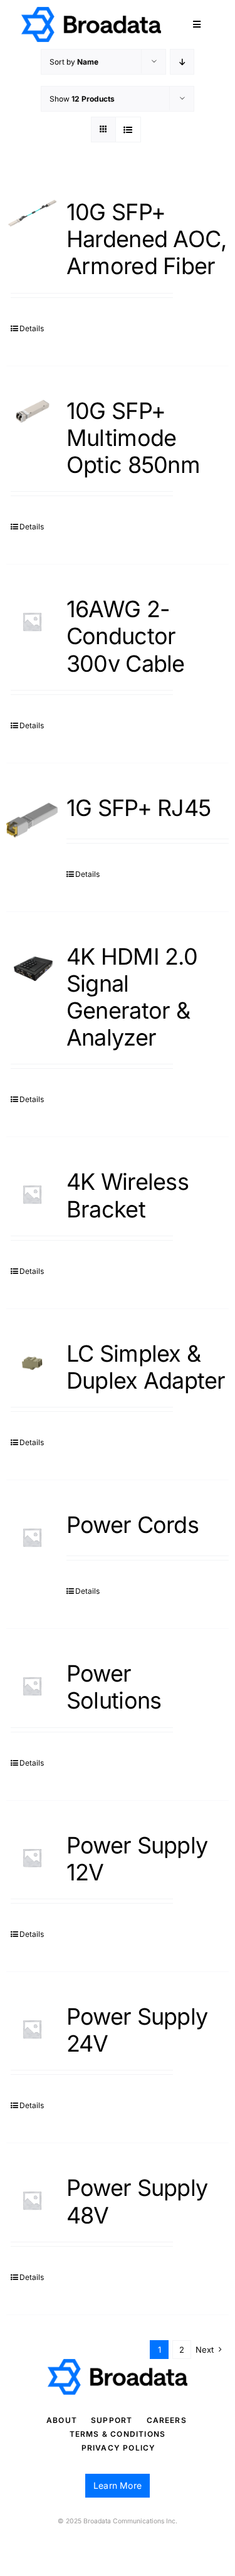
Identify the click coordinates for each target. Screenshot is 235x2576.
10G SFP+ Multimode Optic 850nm (133, 438)
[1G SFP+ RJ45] (32, 820)
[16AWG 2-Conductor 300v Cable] (32, 622)
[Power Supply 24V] (32, 2029)
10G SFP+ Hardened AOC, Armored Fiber (147, 239)
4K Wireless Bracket (128, 1195)
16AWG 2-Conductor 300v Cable (126, 636)
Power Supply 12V (137, 1859)
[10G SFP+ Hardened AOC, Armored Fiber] (32, 213)
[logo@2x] (91, 12)
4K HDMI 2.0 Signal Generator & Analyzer (132, 997)
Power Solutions (114, 1687)
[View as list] (128, 130)
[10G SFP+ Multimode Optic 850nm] (32, 412)
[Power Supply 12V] (32, 1858)
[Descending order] (182, 62)
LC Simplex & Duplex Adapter (146, 1367)
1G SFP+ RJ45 (138, 808)
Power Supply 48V (137, 2201)
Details (32, 328)
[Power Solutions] (32, 1686)
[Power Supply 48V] (32, 2200)
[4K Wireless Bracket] (32, 1194)
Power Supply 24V (137, 2030)
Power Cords (133, 1525)
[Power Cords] (32, 1537)
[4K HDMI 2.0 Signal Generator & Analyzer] (32, 969)
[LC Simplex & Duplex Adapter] (32, 1363)
